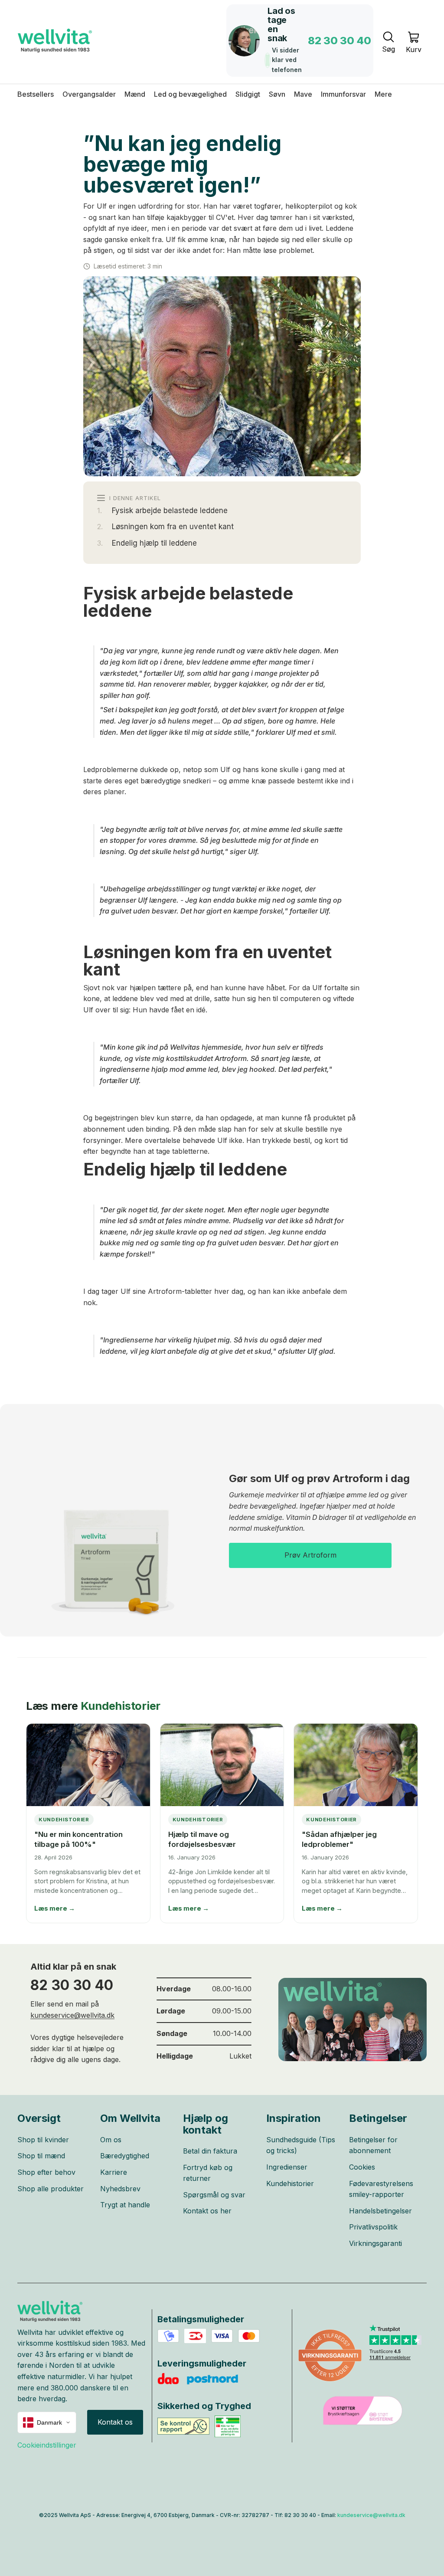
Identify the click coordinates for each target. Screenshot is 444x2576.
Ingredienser (287, 2167)
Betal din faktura (210, 2151)
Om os (111, 2140)
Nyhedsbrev (120, 2189)
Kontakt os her (207, 2211)
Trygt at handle (125, 2205)
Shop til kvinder (43, 2140)
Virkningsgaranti (375, 2243)
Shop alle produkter (51, 2189)
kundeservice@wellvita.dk (72, 2015)
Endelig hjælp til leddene (154, 543)
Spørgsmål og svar (214, 2195)
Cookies (362, 2167)
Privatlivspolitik (373, 2227)
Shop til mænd (41, 2156)
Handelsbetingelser (380, 2211)
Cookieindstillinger (47, 2445)
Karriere (114, 2172)
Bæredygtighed (125, 2156)
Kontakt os (115, 2422)
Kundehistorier (121, 1706)
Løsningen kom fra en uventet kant (173, 527)
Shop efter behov (46, 2172)
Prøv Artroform (310, 1555)
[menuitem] (383, 94)
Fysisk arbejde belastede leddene (170, 511)
